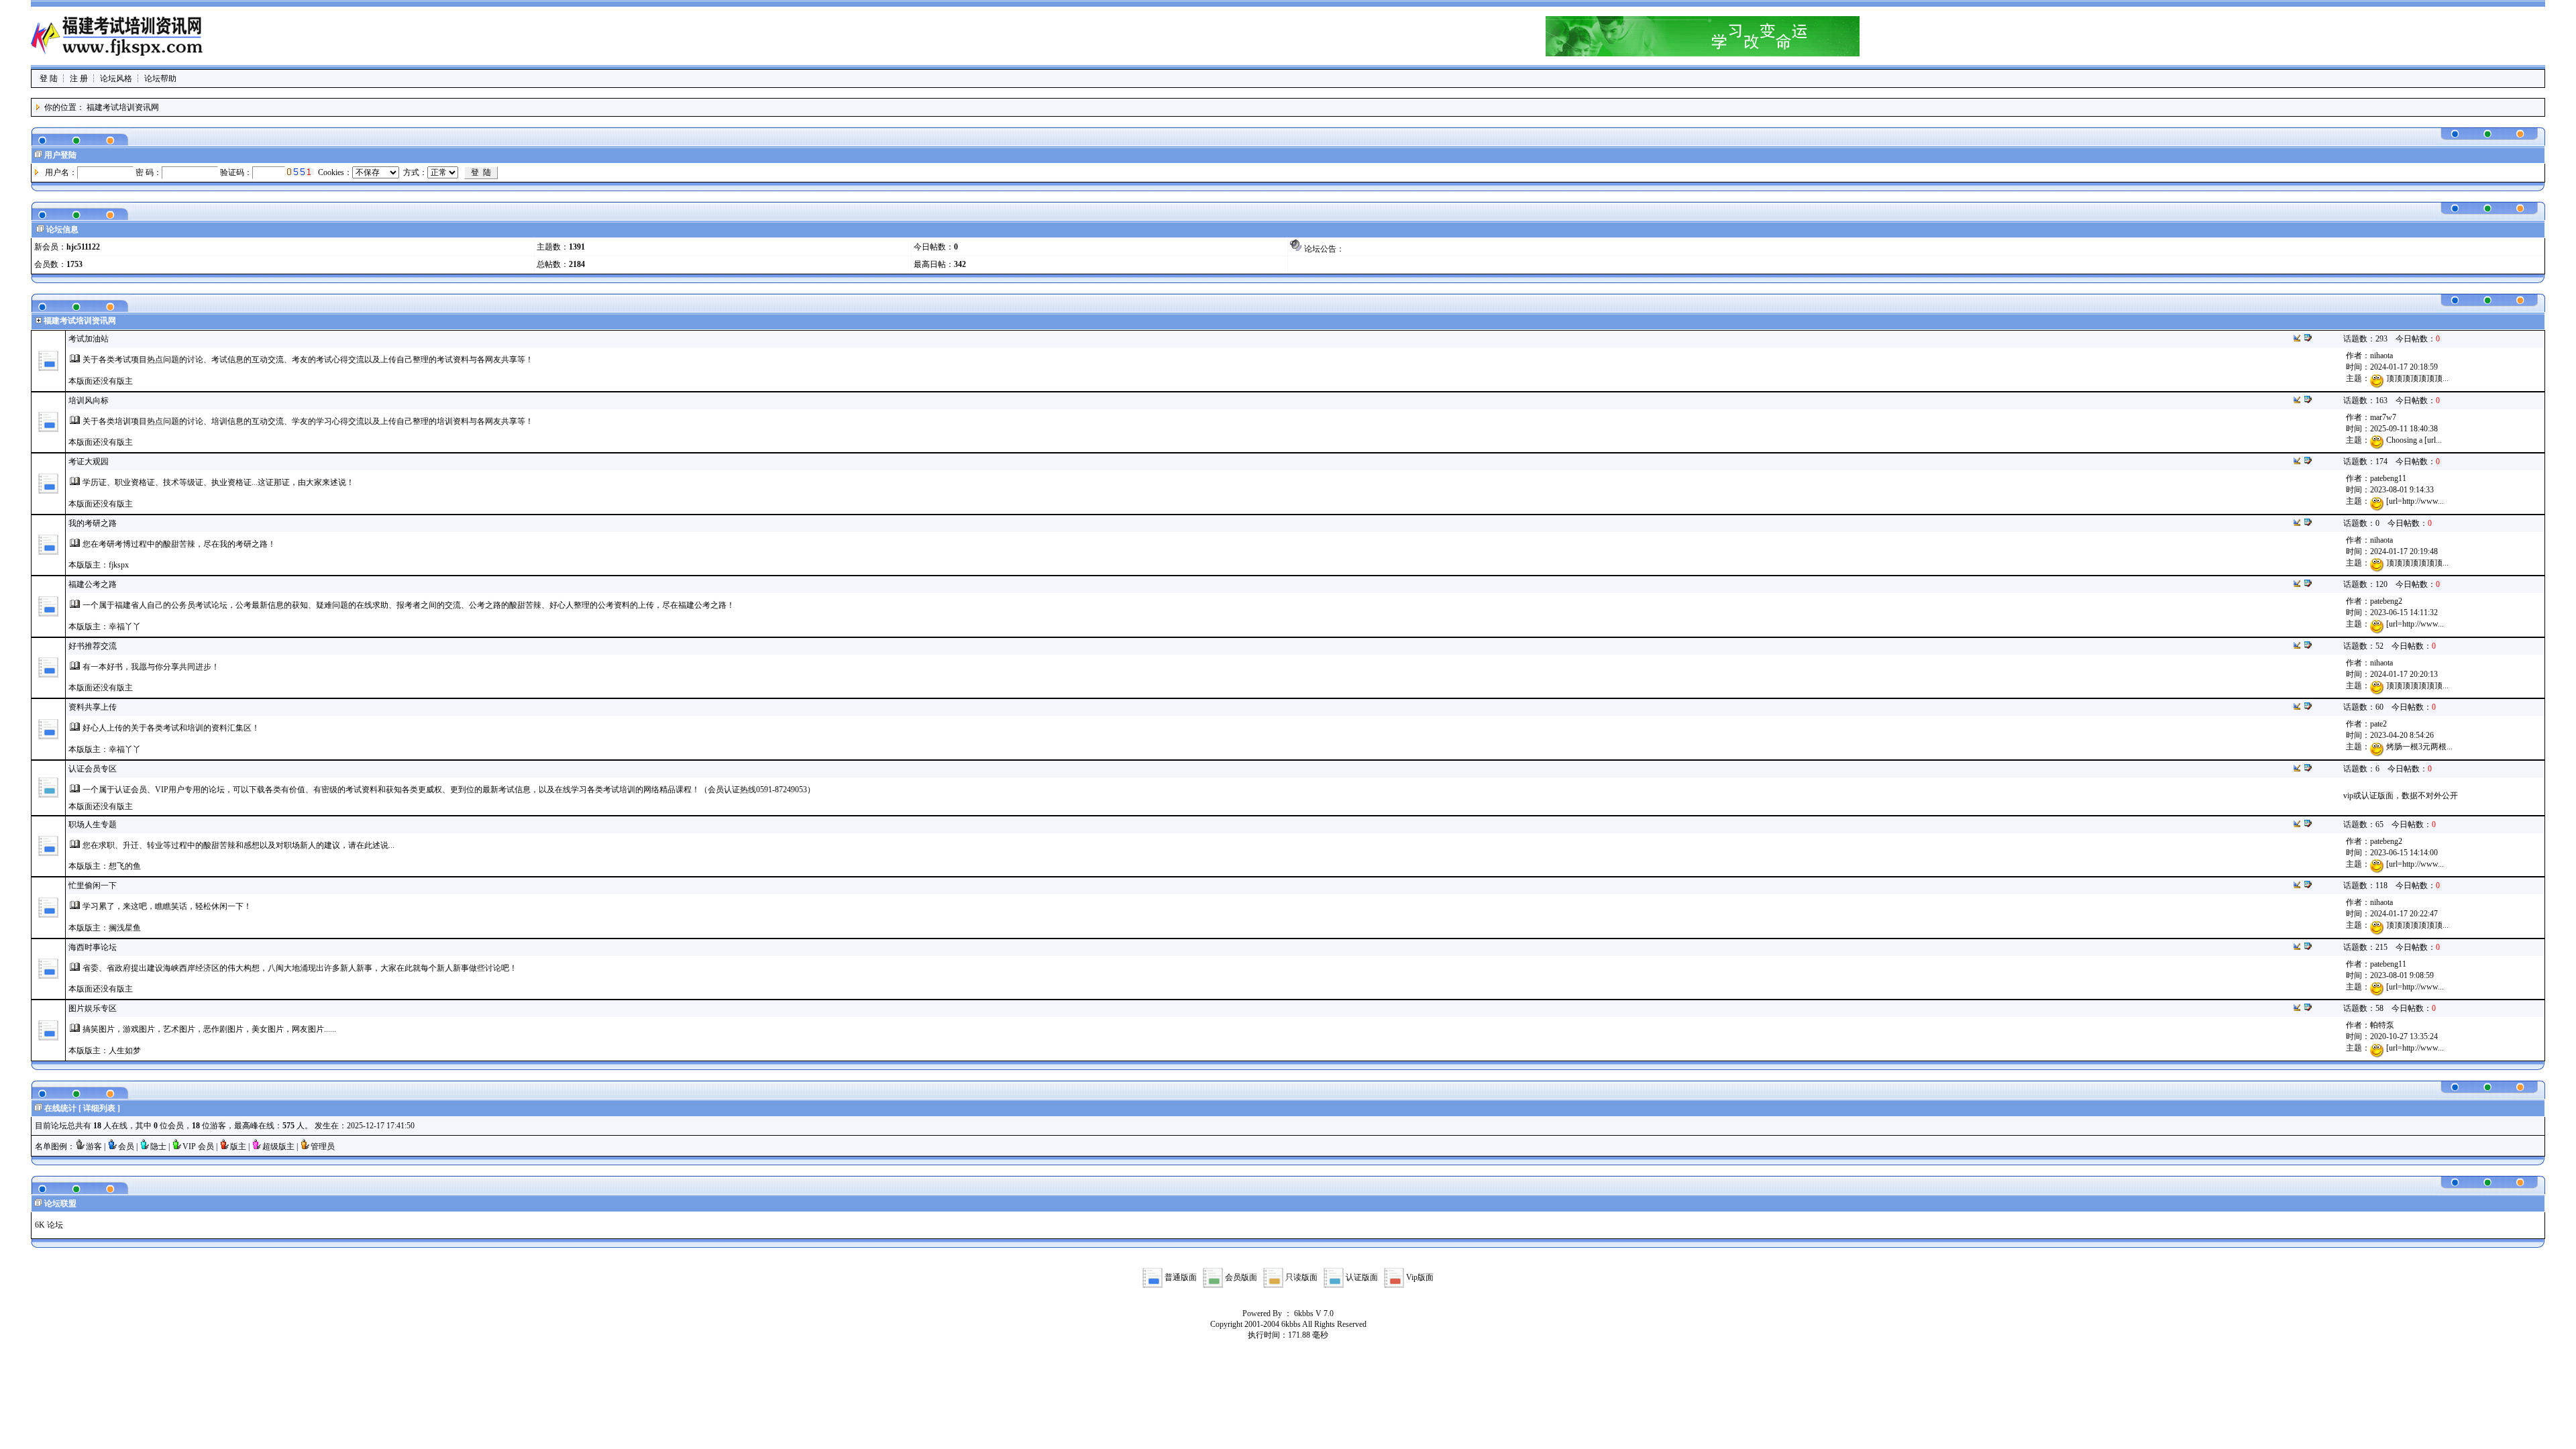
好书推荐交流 (93, 646)
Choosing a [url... (2414, 440)
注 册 (79, 78)
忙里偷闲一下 (93, 885)
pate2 (2378, 724)
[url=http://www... (2415, 501)
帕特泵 (2382, 1025)
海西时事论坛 (93, 947)
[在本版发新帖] (2297, 339)
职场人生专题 (93, 824)
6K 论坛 (49, 1225)
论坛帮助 (160, 78)
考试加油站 (89, 339)
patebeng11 (2388, 478)
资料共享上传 (93, 707)
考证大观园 (89, 462)
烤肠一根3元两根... (2419, 747)
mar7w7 (2383, 417)
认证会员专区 (93, 769)
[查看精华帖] (2308, 339)
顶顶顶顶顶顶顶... (2417, 378)
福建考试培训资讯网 (123, 107)
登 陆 (49, 78)
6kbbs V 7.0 (1314, 1313)
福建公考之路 (93, 584)
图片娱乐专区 (93, 1008)
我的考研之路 (93, 523)
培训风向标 (89, 400)
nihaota (2381, 356)
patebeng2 (2386, 601)
